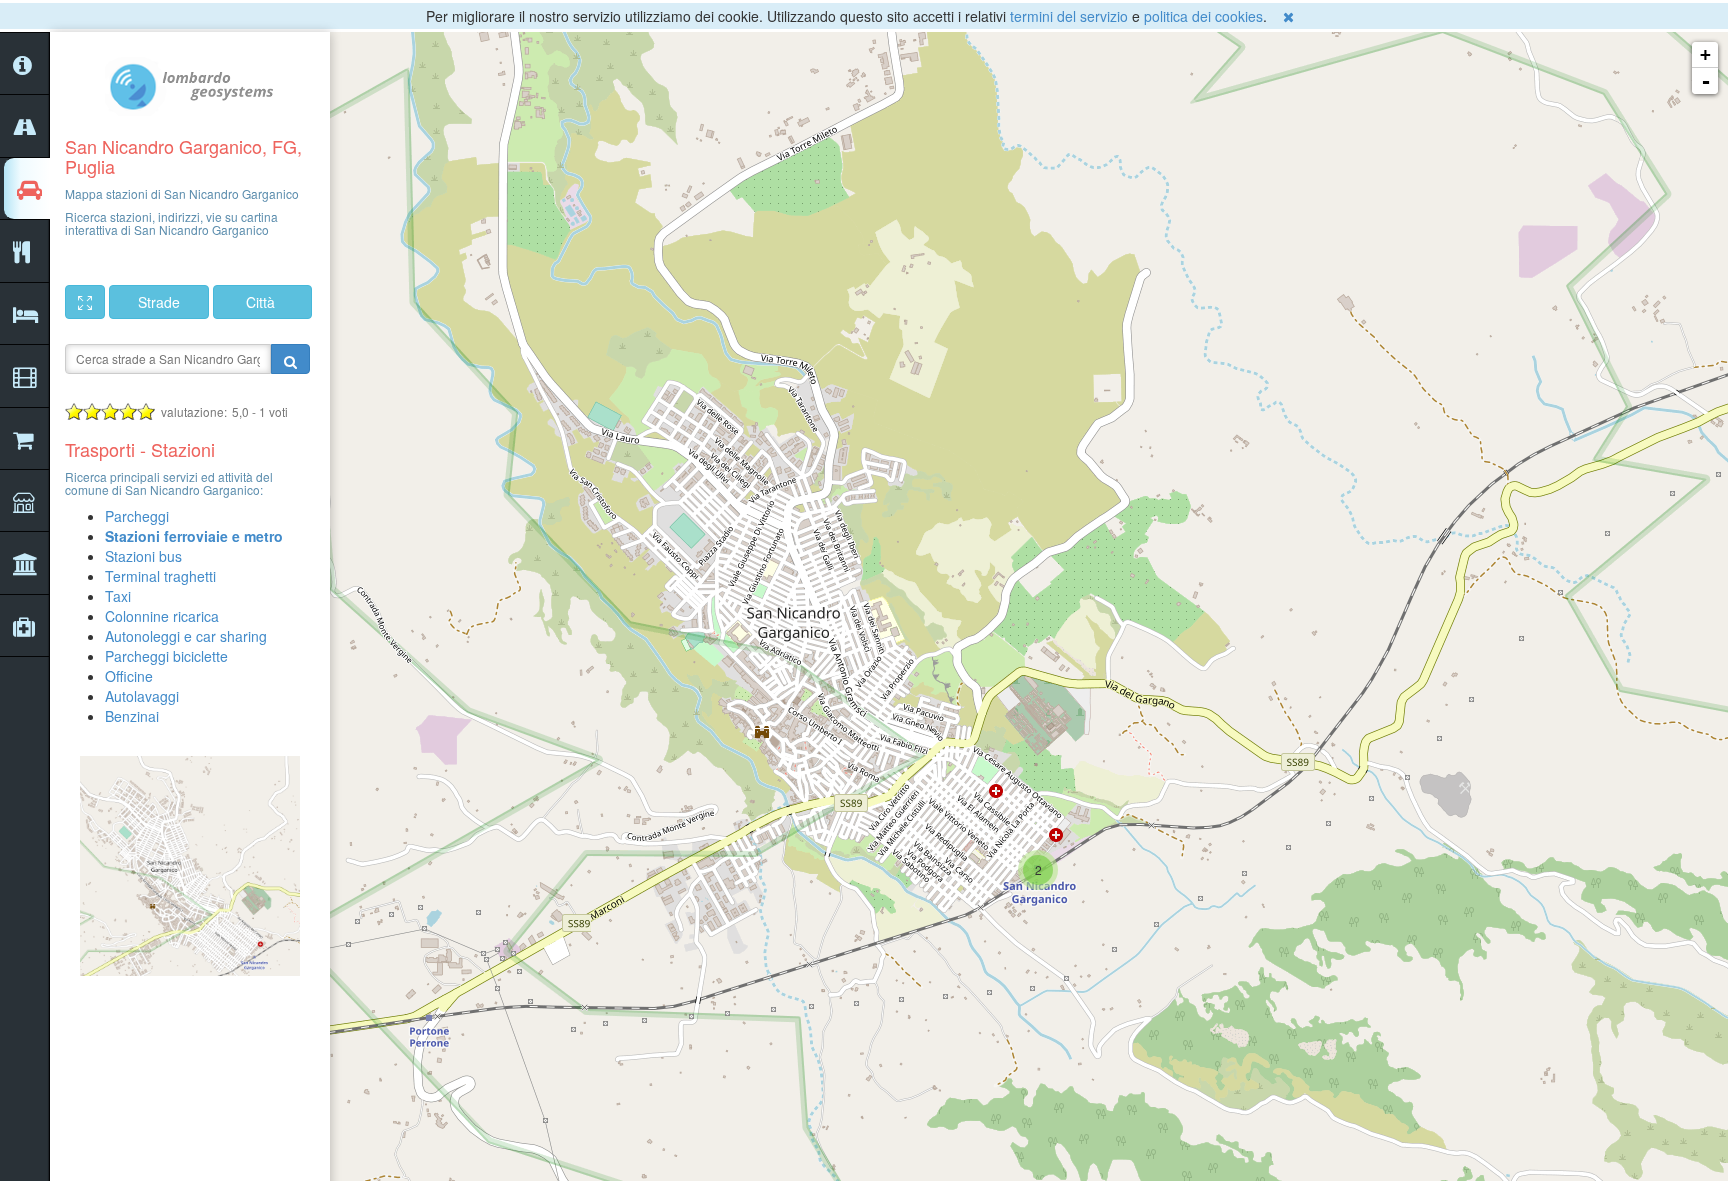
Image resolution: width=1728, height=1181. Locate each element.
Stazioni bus (143, 556)
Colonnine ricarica (162, 616)
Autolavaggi (142, 696)
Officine (129, 676)
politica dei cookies (1203, 16)
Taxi (118, 596)
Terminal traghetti (160, 576)
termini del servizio (1069, 16)
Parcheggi (137, 516)
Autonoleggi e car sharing (186, 636)
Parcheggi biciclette (166, 656)
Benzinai (132, 716)
